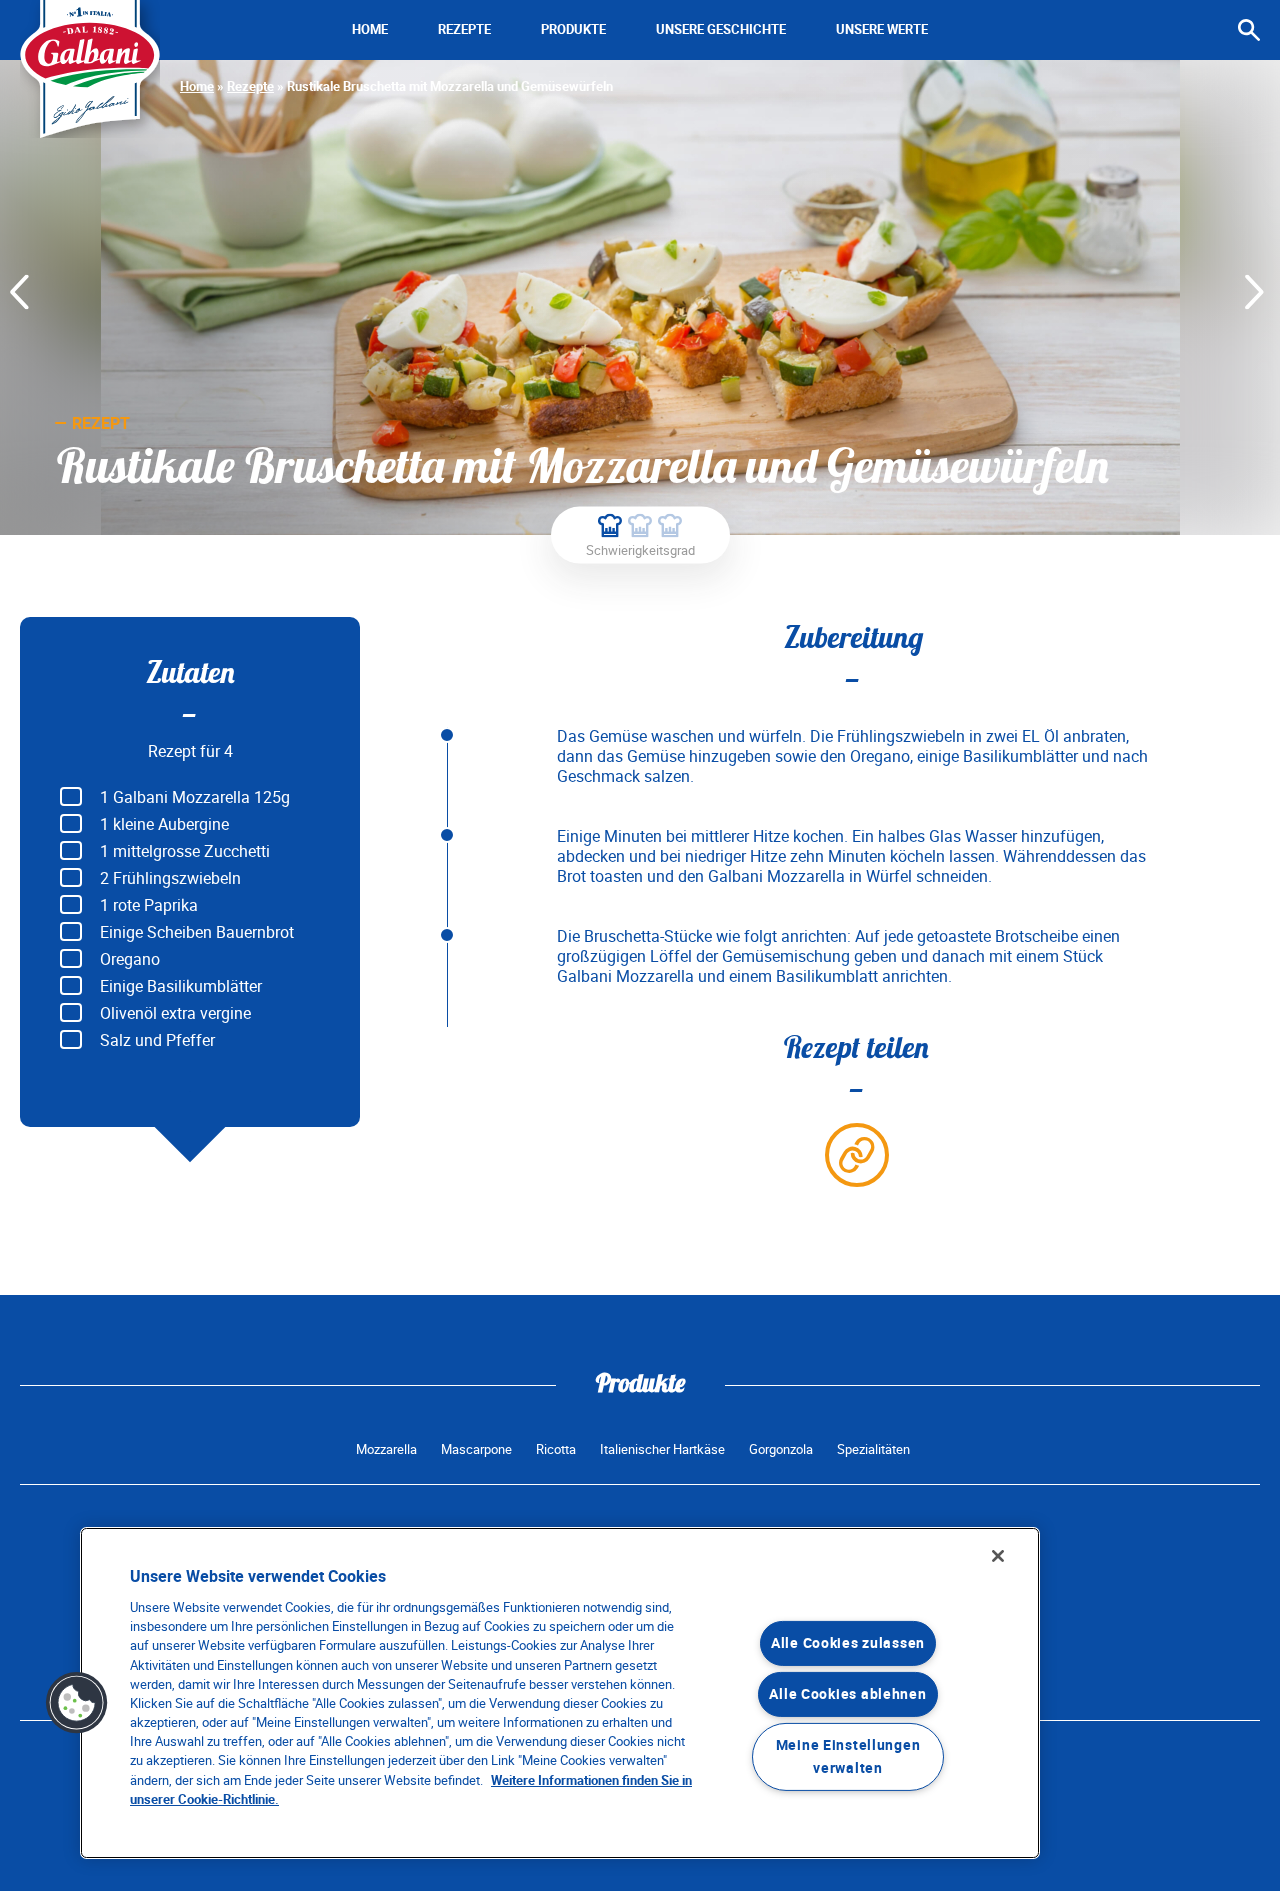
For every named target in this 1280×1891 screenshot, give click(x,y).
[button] (77, 1703)
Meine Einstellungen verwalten (848, 1757)
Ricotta (556, 1449)
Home (370, 29)
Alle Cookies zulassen (848, 1643)
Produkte (573, 29)
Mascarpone (476, 1449)
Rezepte (464, 29)
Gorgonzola (781, 1449)
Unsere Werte (882, 29)
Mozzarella (386, 1449)
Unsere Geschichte (721, 29)
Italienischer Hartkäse (662, 1449)
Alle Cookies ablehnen (847, 1694)
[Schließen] (998, 1556)
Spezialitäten (873, 1449)
